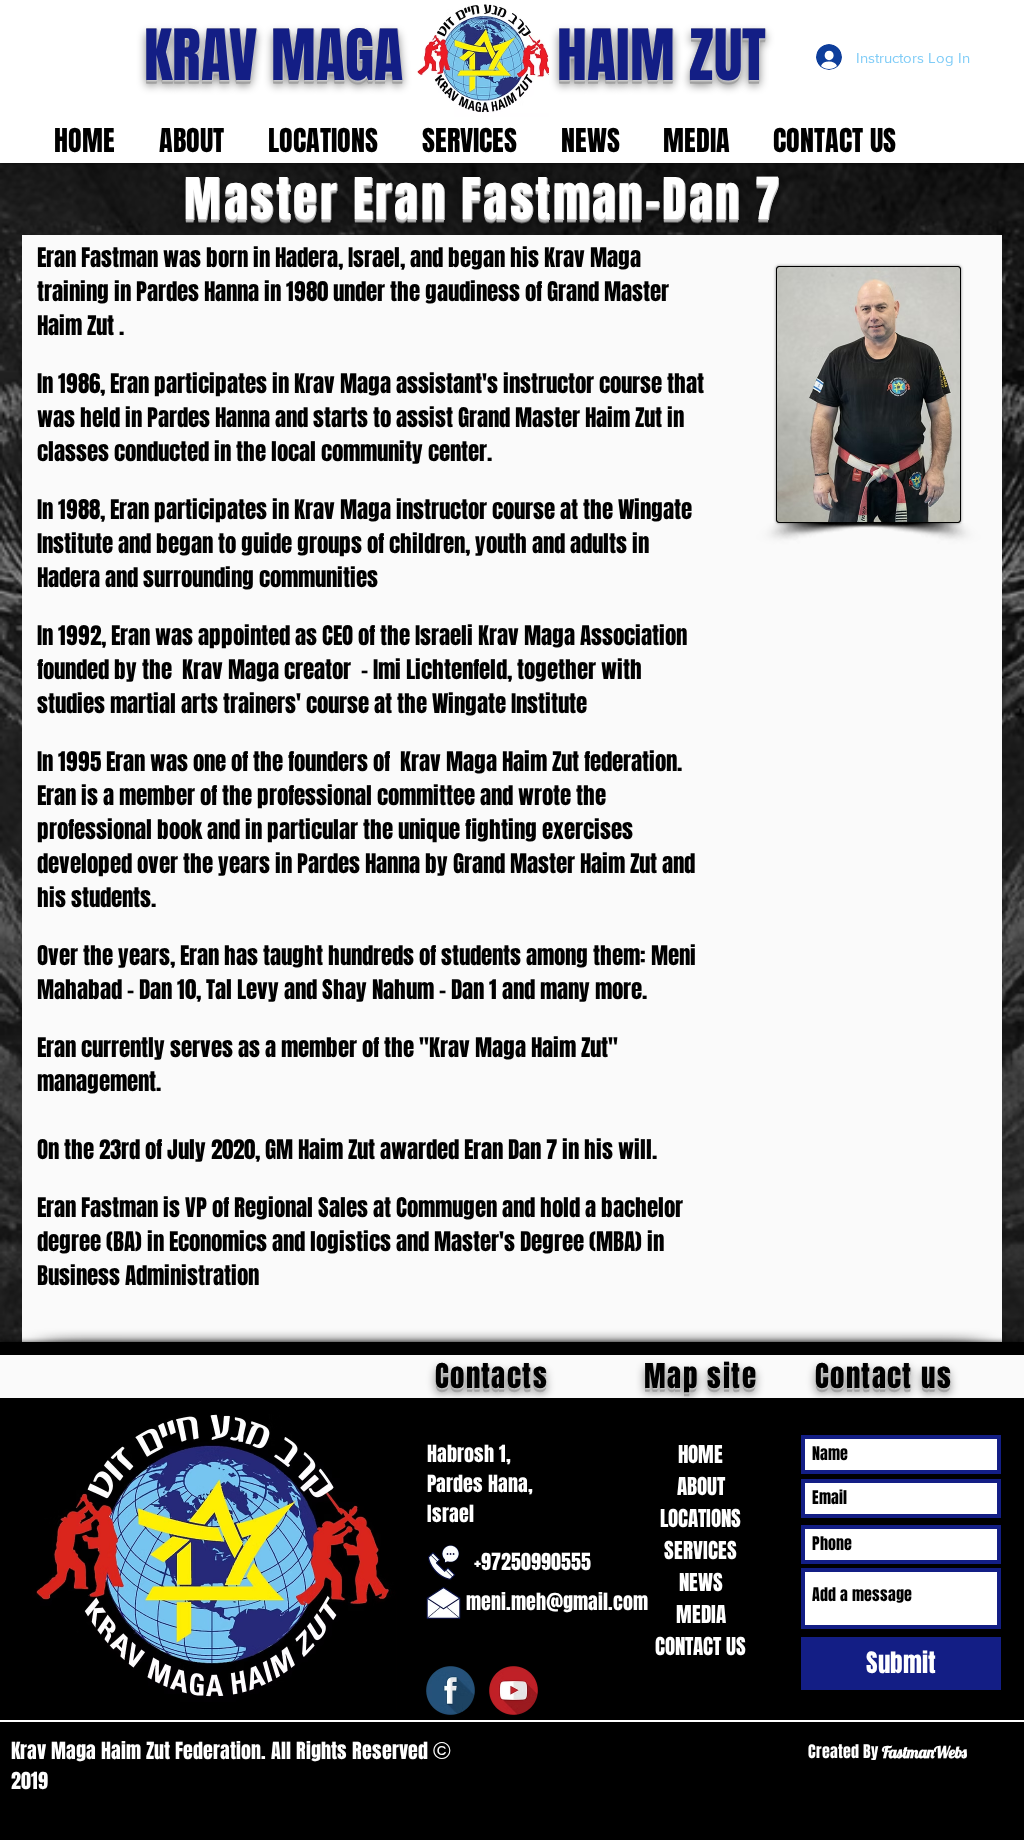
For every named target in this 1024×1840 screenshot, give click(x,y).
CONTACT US (700, 1646)
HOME (700, 1454)
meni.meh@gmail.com (557, 1602)
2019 (32, 1781)
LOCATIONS (700, 1518)
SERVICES (700, 1550)
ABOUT (701, 1486)
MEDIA (701, 1614)
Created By (845, 1751)
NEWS (701, 1582)
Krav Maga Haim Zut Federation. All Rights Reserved (222, 1751)
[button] (198, 140)
